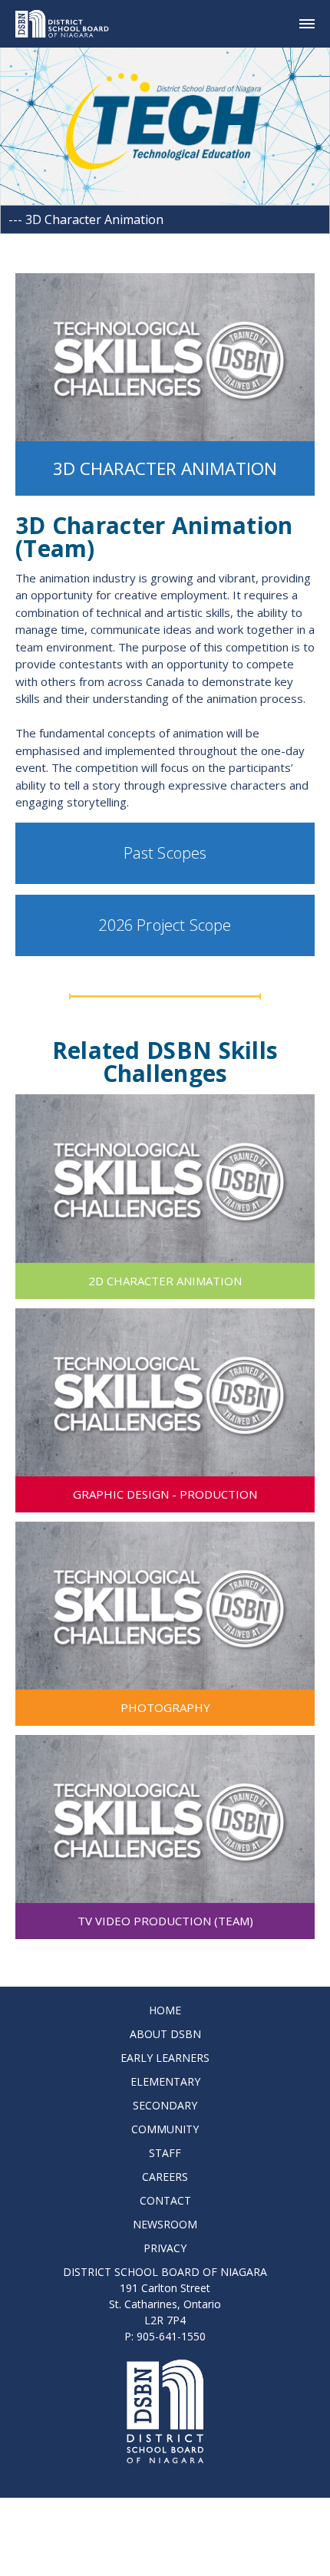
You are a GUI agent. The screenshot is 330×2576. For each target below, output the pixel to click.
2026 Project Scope (165, 925)
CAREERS (165, 2177)
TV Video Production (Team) (165, 1921)
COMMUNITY (165, 2129)
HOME (165, 2010)
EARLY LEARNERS (165, 2058)
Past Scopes (165, 853)
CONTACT (165, 2200)
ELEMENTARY (165, 2081)
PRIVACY (165, 2248)
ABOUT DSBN (165, 2034)
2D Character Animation (165, 1281)
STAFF (165, 2153)
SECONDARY (165, 2105)
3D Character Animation (165, 468)
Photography (165, 1707)
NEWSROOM (165, 2224)
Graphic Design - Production (165, 1494)
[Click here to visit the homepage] (68, 24)
